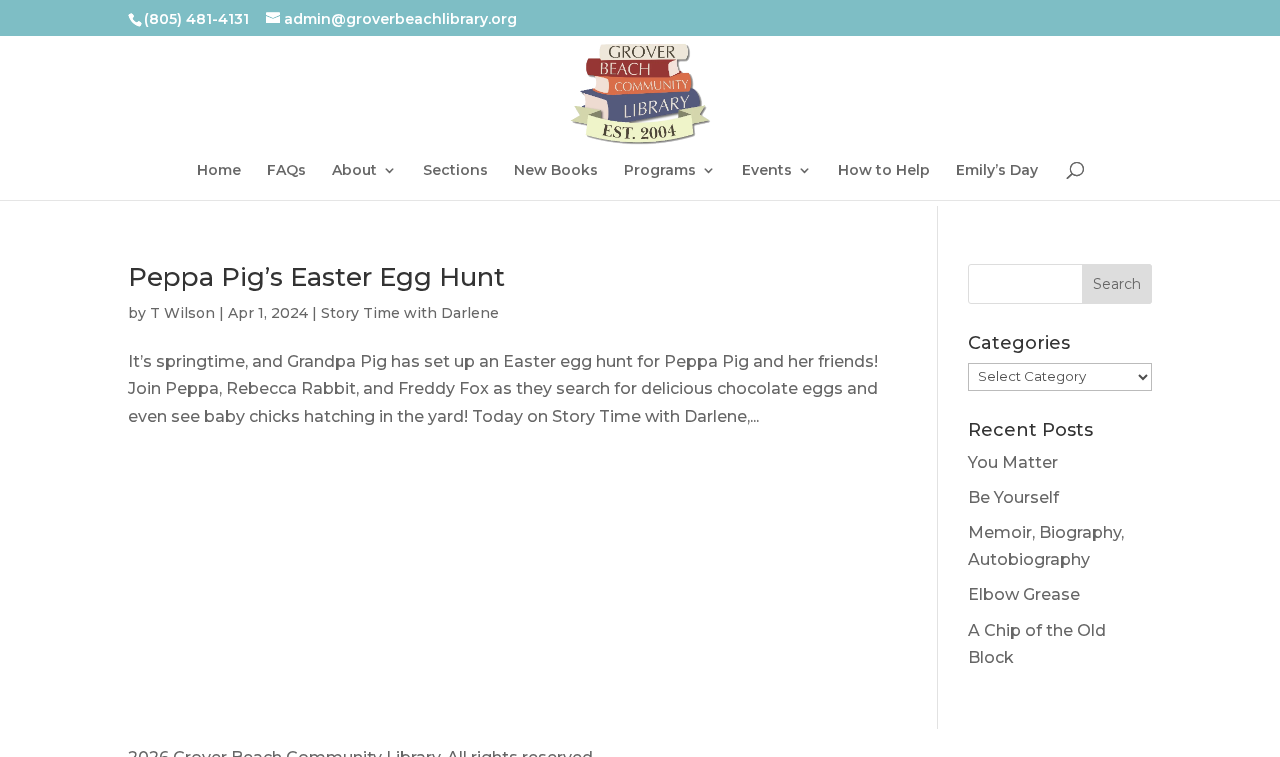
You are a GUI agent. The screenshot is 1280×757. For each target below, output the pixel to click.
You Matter (1013, 462)
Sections (455, 177)
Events (767, 177)
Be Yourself (1013, 497)
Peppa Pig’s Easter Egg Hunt (316, 277)
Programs (660, 177)
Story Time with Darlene (410, 313)
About (354, 177)
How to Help (884, 177)
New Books (556, 177)
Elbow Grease (1024, 594)
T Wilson (182, 313)
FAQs (286, 177)
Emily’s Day (997, 177)
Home (219, 177)
